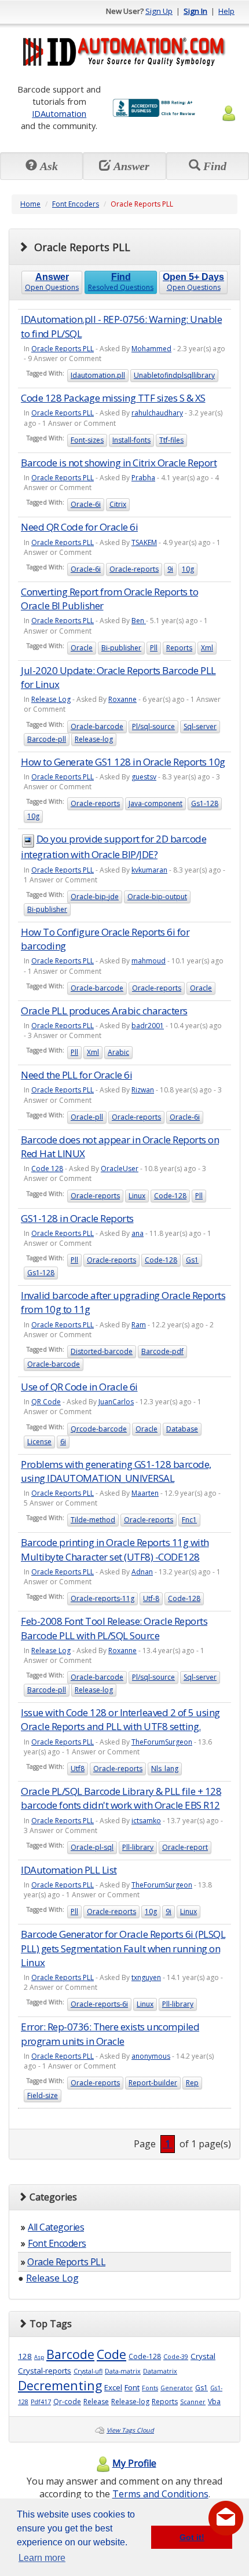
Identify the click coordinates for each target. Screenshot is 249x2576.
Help (226, 11)
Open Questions (52, 282)
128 (25, 2356)
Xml (207, 648)
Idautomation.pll (98, 375)
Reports (179, 648)
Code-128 (170, 1196)
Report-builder (153, 2083)
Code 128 (47, 1169)
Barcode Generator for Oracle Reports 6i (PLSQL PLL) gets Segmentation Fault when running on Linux (123, 1948)
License (39, 1442)
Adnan (142, 1572)
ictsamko (146, 1821)
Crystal (203, 2356)
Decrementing (60, 2385)
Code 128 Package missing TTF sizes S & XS (113, 398)
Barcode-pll (47, 739)
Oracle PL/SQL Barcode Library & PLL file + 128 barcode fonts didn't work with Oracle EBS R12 (121, 1798)
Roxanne (122, 699)
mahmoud (149, 961)
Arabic (118, 1052)
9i (170, 569)
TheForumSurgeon (162, 1742)
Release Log (51, 699)
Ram (139, 1325)
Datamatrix (160, 2371)
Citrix (118, 504)
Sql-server (200, 726)
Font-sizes (87, 440)
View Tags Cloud (130, 2430)
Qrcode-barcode (99, 1429)
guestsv (144, 777)
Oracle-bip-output (157, 897)
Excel (113, 2387)
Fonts (150, 2388)
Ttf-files (171, 440)
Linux (137, 1196)
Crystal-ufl (88, 2371)
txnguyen (146, 1977)
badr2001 (148, 1026)
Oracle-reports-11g (102, 1598)
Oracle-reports (134, 569)
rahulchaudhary (157, 413)
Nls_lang (165, 1769)
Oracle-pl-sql (92, 1847)
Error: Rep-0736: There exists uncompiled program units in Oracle (110, 2034)
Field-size (43, 2095)
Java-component (155, 803)
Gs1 (192, 1260)
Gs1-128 (205, 803)
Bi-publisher (121, 648)
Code (111, 2354)
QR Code (46, 1402)
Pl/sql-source (153, 726)
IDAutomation (59, 113)
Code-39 (176, 2357)
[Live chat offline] (226, 2518)
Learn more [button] (42, 2558)
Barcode (70, 2354)
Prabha (143, 478)
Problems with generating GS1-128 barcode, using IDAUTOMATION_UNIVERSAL (116, 1471)
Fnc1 (189, 1520)
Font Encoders (76, 204)
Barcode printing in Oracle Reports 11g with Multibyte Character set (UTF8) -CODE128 (115, 1549)
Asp (39, 2357)
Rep (192, 2083)
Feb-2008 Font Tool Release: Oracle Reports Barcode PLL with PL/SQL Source (114, 1628)
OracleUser (120, 1169)
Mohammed (151, 349)
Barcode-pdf (162, 1351)
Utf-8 (151, 1598)
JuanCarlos (116, 1402)
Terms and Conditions (160, 2494)
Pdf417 (41, 2402)
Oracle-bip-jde (95, 897)
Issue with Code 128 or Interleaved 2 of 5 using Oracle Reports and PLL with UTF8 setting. (120, 1719)
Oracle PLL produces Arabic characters (104, 1011)
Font (132, 2387)
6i (63, 1442)
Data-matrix (123, 2371)
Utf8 (78, 1769)
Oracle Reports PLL (63, 349)
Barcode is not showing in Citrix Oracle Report (119, 463)
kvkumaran (149, 870)
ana (138, 1233)
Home (30, 204)
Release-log (94, 739)
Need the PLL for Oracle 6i (76, 1075)
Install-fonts (131, 440)
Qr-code (67, 2402)
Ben (139, 621)
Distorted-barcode (102, 1351)
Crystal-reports (45, 2371)
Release (96, 2402)
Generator (177, 2388)
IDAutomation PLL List (69, 1870)
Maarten (145, 1493)
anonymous (151, 2056)
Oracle (82, 648)
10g (188, 569)
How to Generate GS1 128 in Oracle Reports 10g (123, 762)
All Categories (56, 2227)
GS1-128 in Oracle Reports (77, 1218)
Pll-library (138, 1847)
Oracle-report (185, 1847)
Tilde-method (93, 1520)
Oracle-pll (87, 1117)
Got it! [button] (192, 2537)
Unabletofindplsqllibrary (174, 375)
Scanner (193, 2402)
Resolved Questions (121, 282)
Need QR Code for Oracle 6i (79, 527)
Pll (154, 648)
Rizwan (143, 1090)
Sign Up (159, 11)
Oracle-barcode (97, 726)
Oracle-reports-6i (99, 2004)
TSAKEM (144, 542)
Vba (214, 2402)
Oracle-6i (86, 504)
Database (182, 1429)
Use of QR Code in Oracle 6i (79, 1387)
